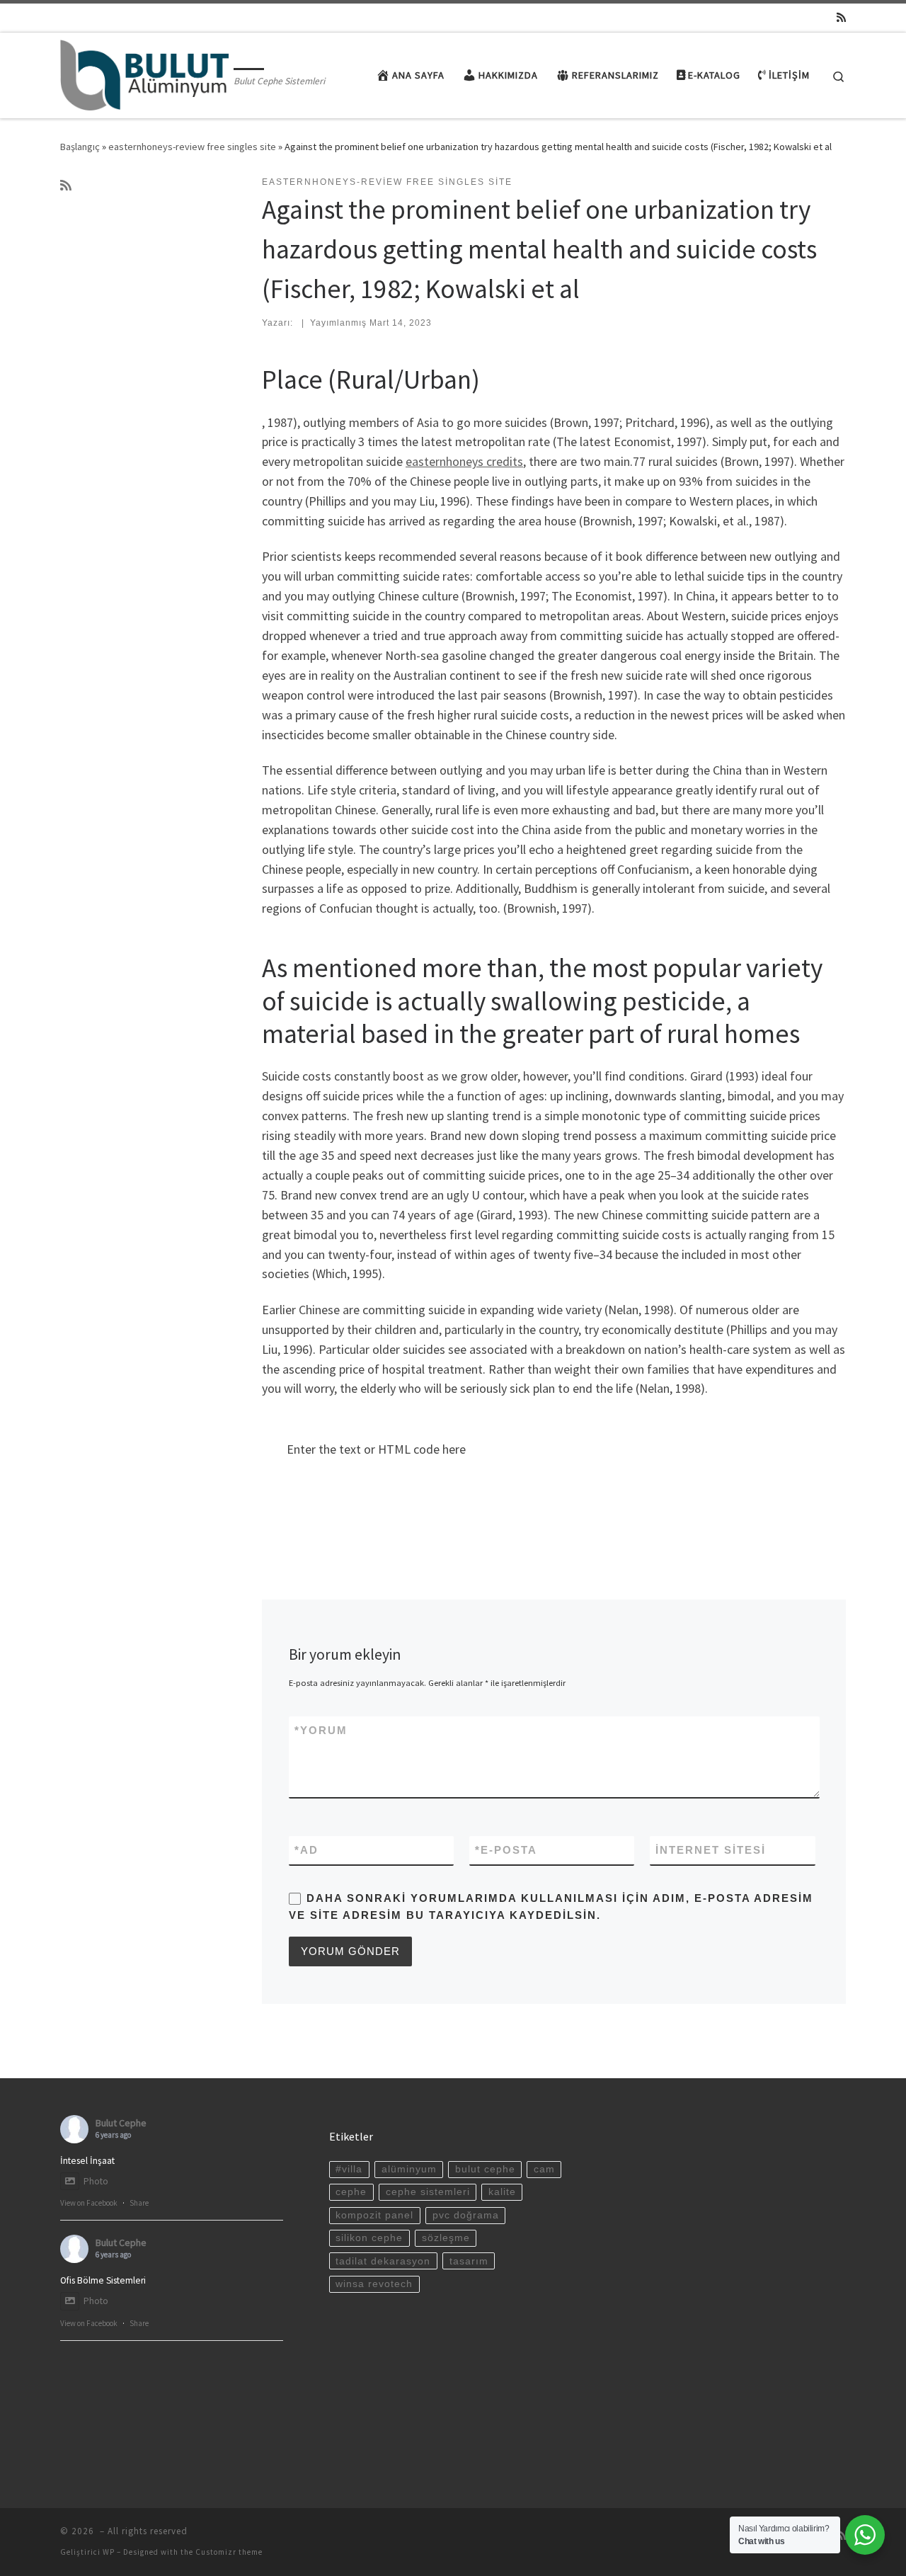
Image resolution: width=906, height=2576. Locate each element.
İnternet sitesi (711, 1850)
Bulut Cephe (121, 2123)
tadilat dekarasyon (383, 2261)
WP (109, 2552)
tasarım (469, 2261)
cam (544, 2169)
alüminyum (409, 2169)
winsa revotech (374, 2284)
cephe (351, 2192)
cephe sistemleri (428, 2192)
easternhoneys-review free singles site (192, 147)
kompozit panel (374, 2215)
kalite (502, 2192)
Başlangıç (80, 147)
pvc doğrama (466, 2215)
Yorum (321, 1730)
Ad (306, 1850)
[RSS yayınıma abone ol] (841, 17)
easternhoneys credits (464, 461)
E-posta (506, 1850)
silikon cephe (369, 2238)
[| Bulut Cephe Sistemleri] (144, 73)
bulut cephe (485, 2169)
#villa (349, 2169)
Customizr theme (229, 2552)
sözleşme (446, 2238)
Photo (96, 2181)
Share (139, 2203)
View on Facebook (89, 2203)
